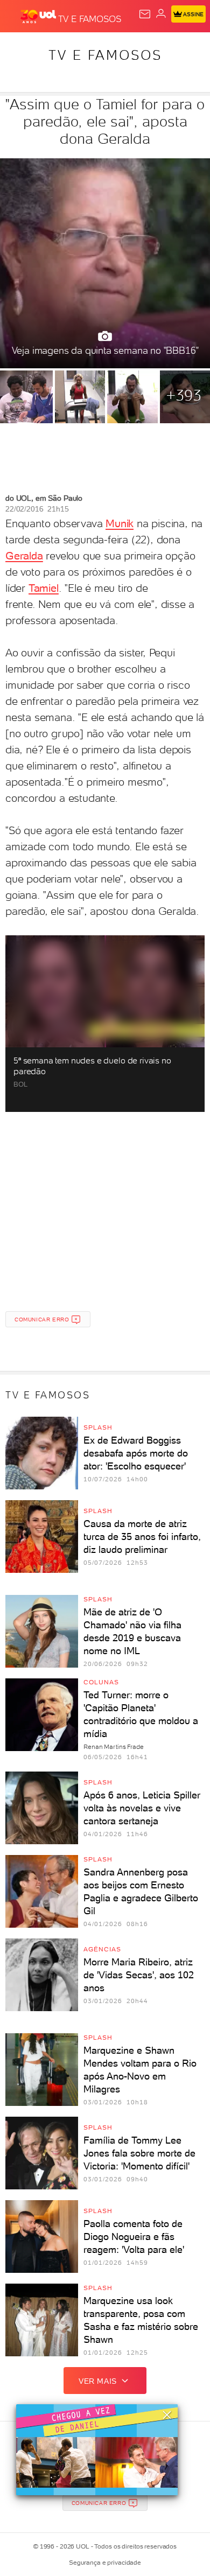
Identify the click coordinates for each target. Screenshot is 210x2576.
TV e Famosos (105, 55)
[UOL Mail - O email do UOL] (145, 14)
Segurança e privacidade (105, 2563)
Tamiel (44, 588)
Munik (120, 523)
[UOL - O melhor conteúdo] (39, 17)
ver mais (98, 2381)
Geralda (24, 556)
